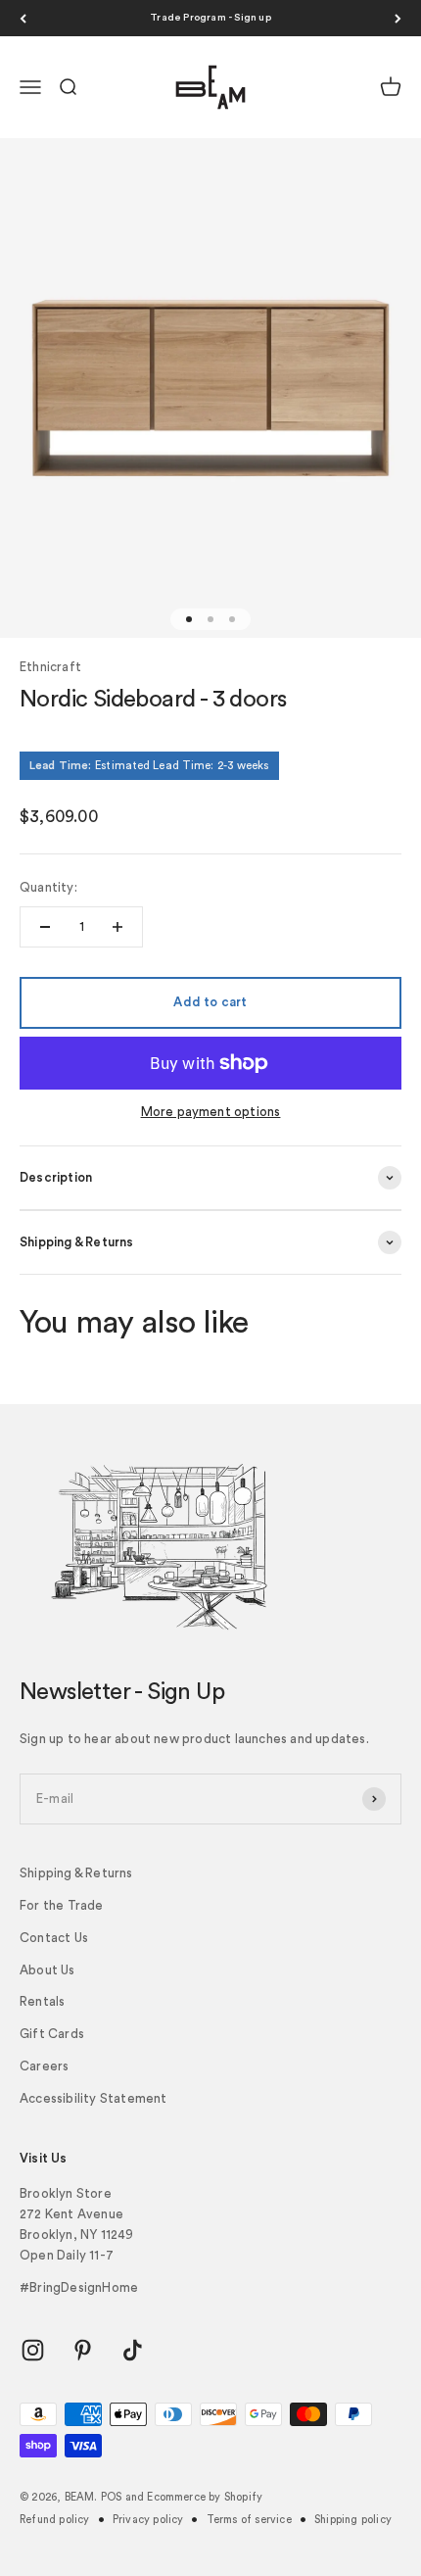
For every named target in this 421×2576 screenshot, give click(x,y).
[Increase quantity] (117, 927)
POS (112, 2497)
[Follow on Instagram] (33, 2350)
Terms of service (249, 2520)
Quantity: (48, 887)
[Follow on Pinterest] (83, 2350)
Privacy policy (148, 2520)
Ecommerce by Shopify (205, 2497)
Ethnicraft (50, 667)
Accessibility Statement (94, 2098)
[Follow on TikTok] (133, 2350)
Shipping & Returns (76, 1873)
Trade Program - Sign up (210, 18)
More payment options (211, 1112)
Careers (44, 2066)
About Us (47, 1970)
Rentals (42, 2001)
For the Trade (62, 1905)
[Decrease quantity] (45, 927)
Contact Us (54, 1938)
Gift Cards (52, 2034)
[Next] (398, 18)
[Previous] (23, 18)
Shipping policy (353, 2520)
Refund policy (55, 2520)
